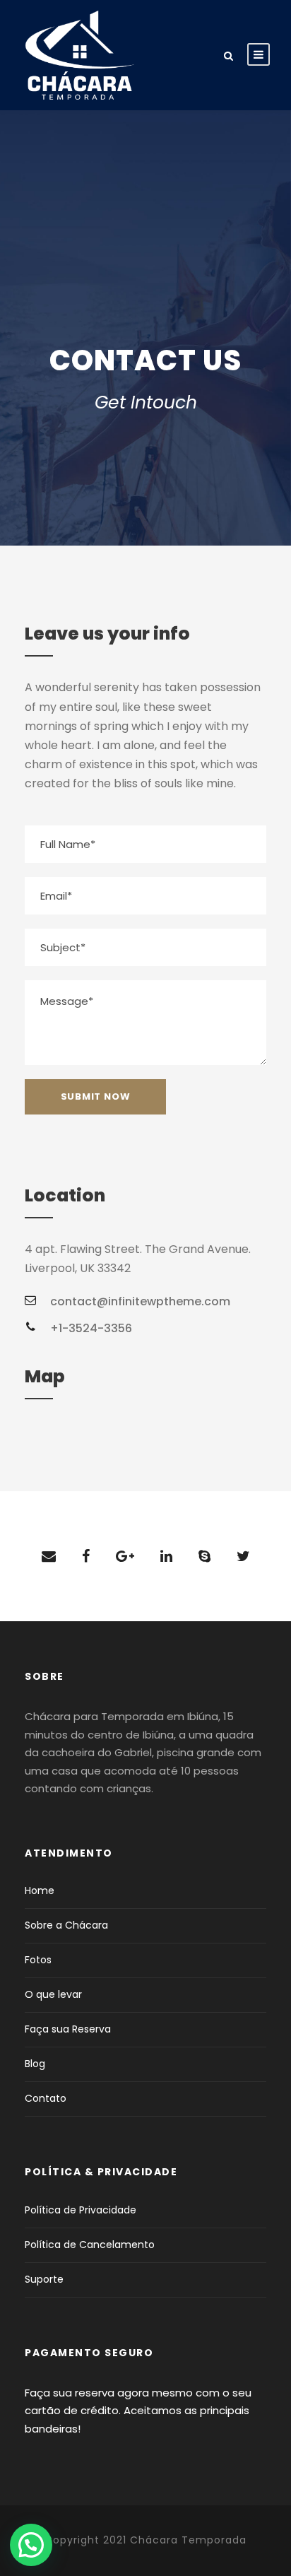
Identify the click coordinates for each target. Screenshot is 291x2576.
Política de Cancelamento (90, 2245)
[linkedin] (166, 1556)
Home (40, 1890)
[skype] (204, 1556)
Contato (46, 2098)
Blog (35, 2064)
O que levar (53, 1994)
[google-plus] (125, 1556)
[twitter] (243, 1556)
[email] (49, 1556)
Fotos (38, 1960)
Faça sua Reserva (68, 2029)
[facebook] (86, 1556)
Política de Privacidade (81, 2210)
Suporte (44, 2279)
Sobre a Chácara (66, 1925)
